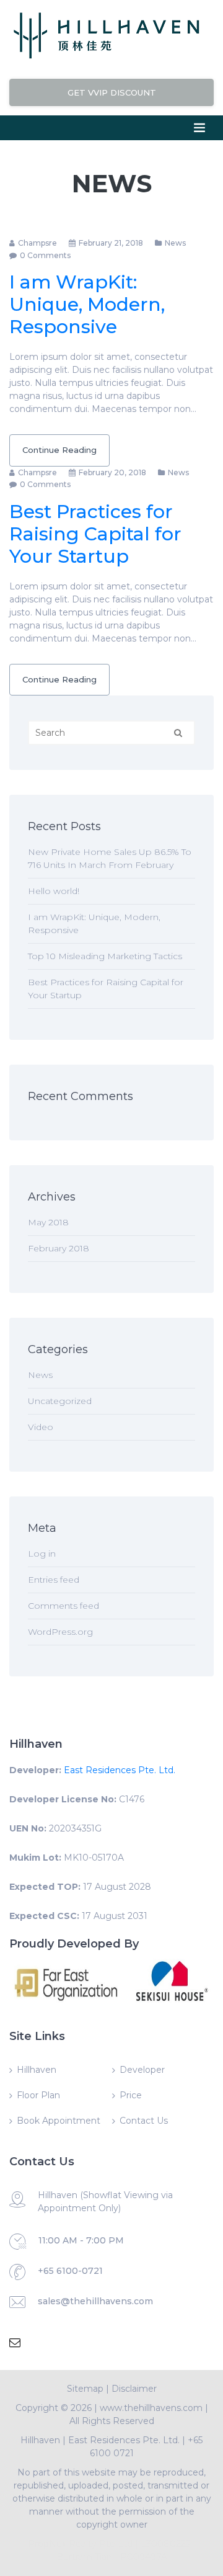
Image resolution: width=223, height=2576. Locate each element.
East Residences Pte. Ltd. (120, 1770)
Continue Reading (59, 450)
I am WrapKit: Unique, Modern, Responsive (87, 304)
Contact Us (144, 2121)
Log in (42, 1554)
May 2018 (48, 1222)
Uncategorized (60, 1401)
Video (41, 1427)
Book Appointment (59, 2121)
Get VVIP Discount (112, 92)
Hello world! (54, 891)
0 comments (45, 255)
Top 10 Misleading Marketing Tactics (105, 956)
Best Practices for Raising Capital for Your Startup (95, 534)
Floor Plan (38, 2095)
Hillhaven (37, 2070)
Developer (142, 2070)
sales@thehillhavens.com (95, 2301)
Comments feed (63, 1606)
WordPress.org (60, 1632)
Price (131, 2095)
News (175, 243)
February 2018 (59, 1248)
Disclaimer (134, 2389)
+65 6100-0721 (70, 2271)
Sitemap (85, 2389)
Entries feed (54, 1580)
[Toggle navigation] (199, 128)
